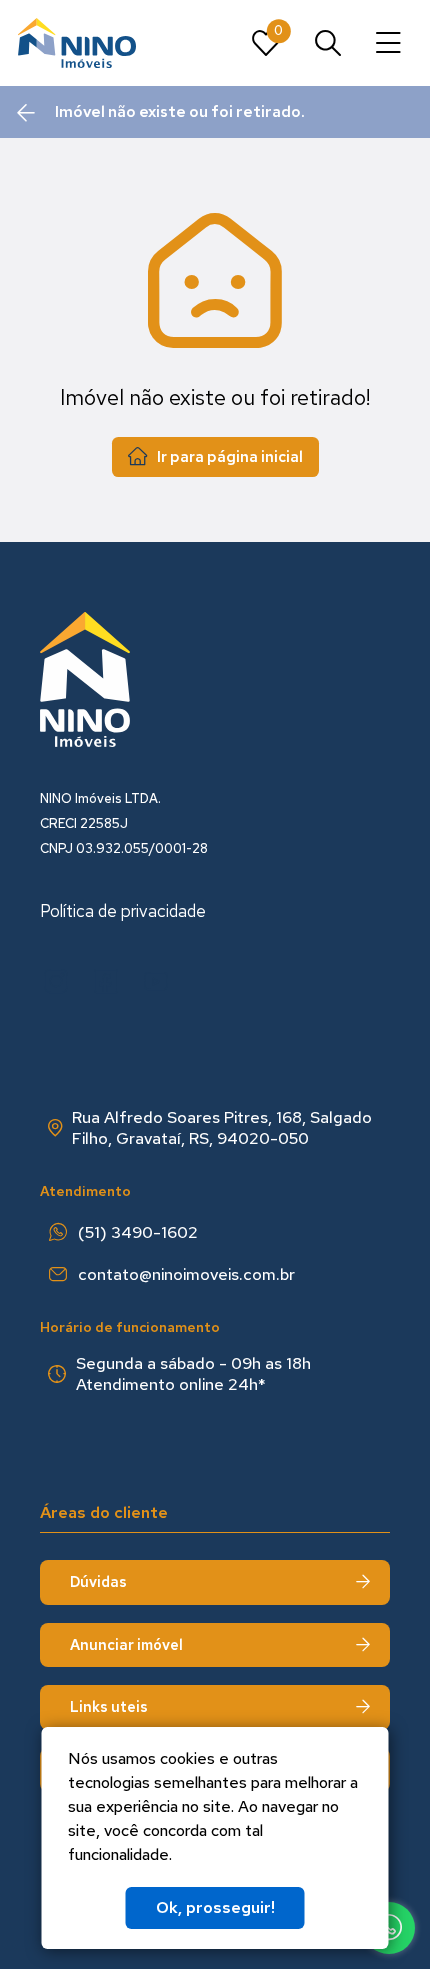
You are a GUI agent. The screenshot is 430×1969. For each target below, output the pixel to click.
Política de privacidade (123, 911)
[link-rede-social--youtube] (156, 982)
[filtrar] (328, 43)
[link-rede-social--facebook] (106, 982)
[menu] (388, 43)
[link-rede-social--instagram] (56, 982)
